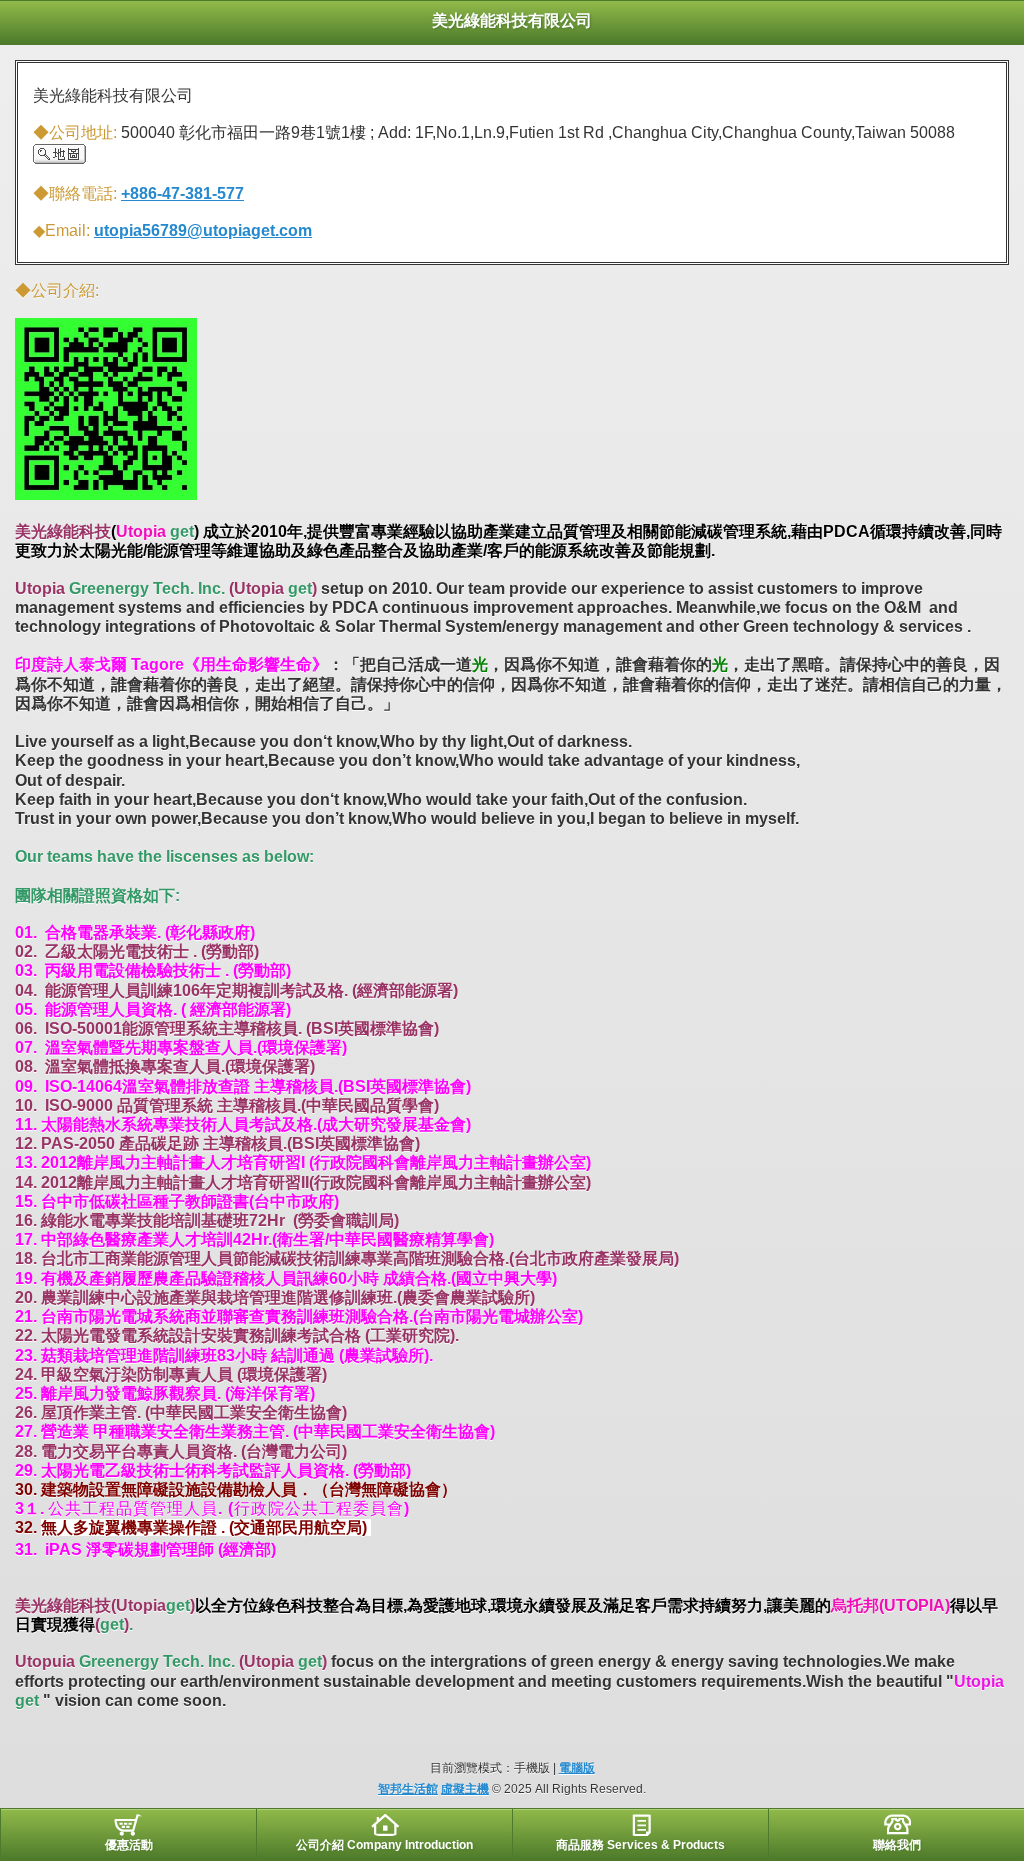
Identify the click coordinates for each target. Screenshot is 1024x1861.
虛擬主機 (465, 1789)
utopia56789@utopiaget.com (203, 230)
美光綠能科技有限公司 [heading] (512, 20)
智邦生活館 (408, 1789)
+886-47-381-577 (182, 193)
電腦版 (577, 1768)
